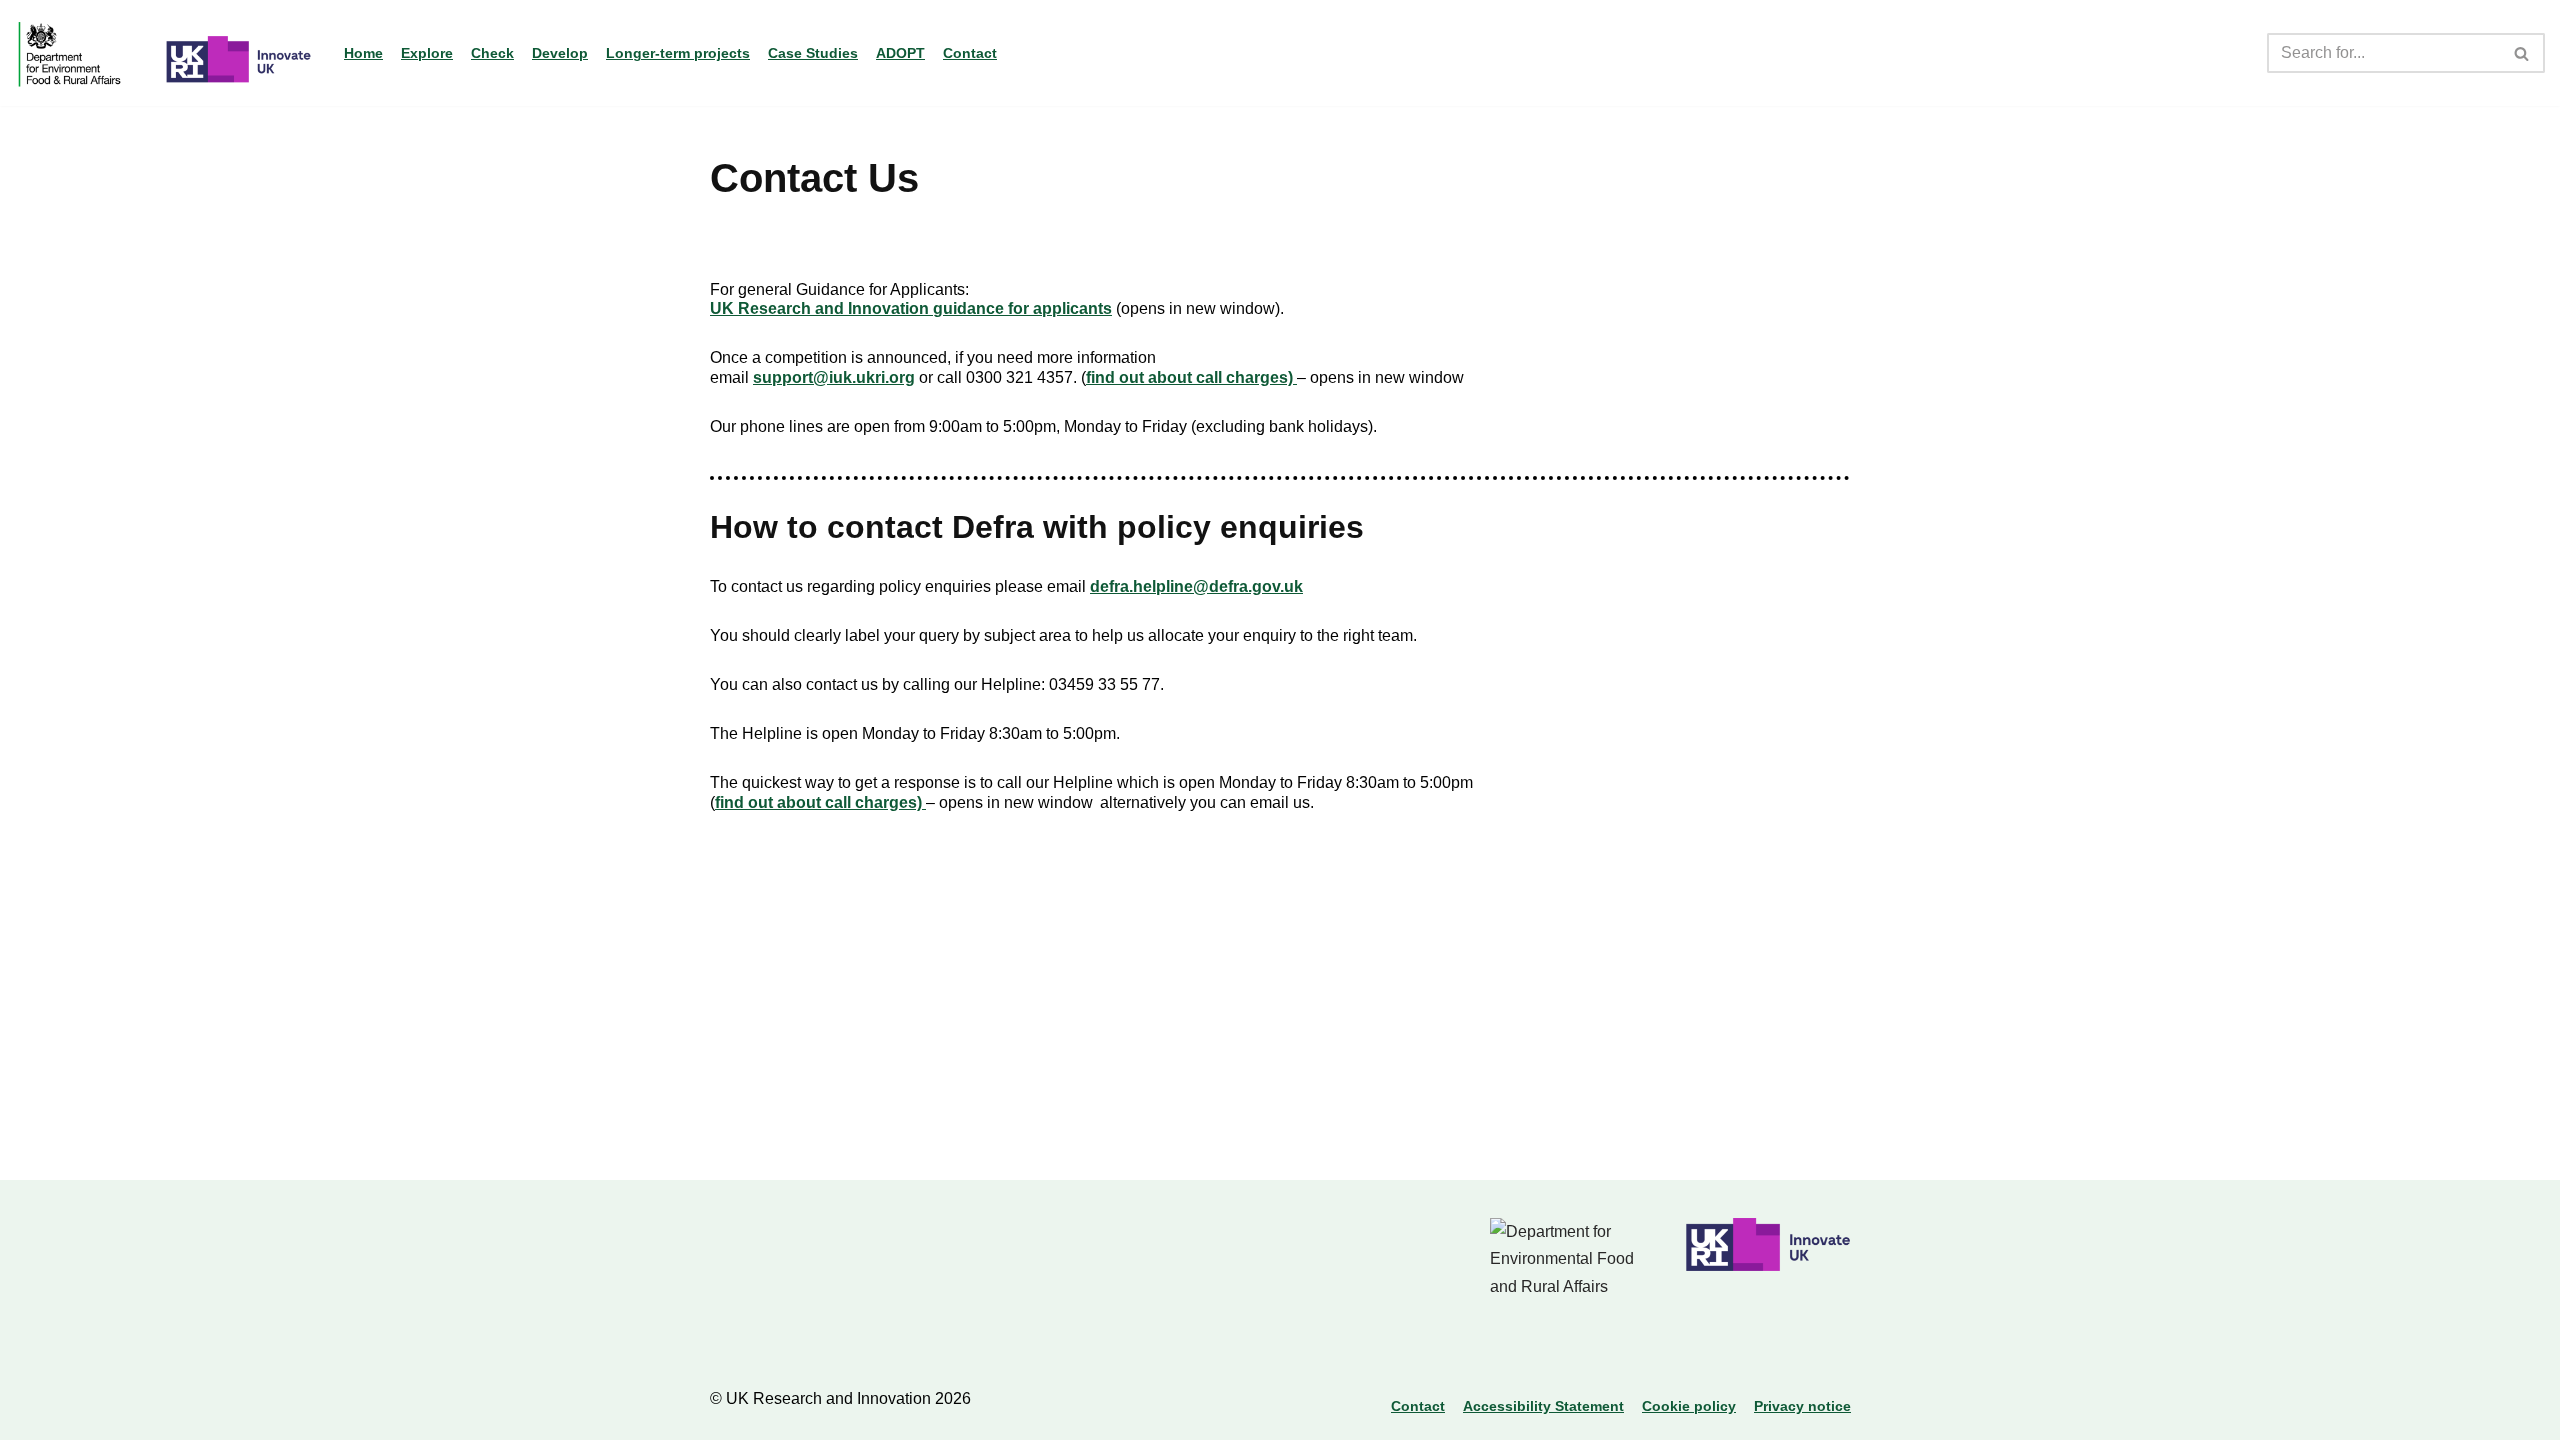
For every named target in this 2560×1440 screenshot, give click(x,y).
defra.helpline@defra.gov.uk (1196, 586)
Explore (427, 53)
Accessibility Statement (1543, 1406)
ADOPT (900, 53)
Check (492, 53)
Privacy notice (1802, 1406)
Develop (560, 53)
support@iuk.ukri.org (834, 377)
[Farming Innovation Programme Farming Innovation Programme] (165, 53)
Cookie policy (1689, 1406)
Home (363, 53)
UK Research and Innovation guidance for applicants (911, 308)
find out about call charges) (1191, 377)
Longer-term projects (678, 53)
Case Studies (813, 53)
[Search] (2522, 53)
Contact (970, 53)
